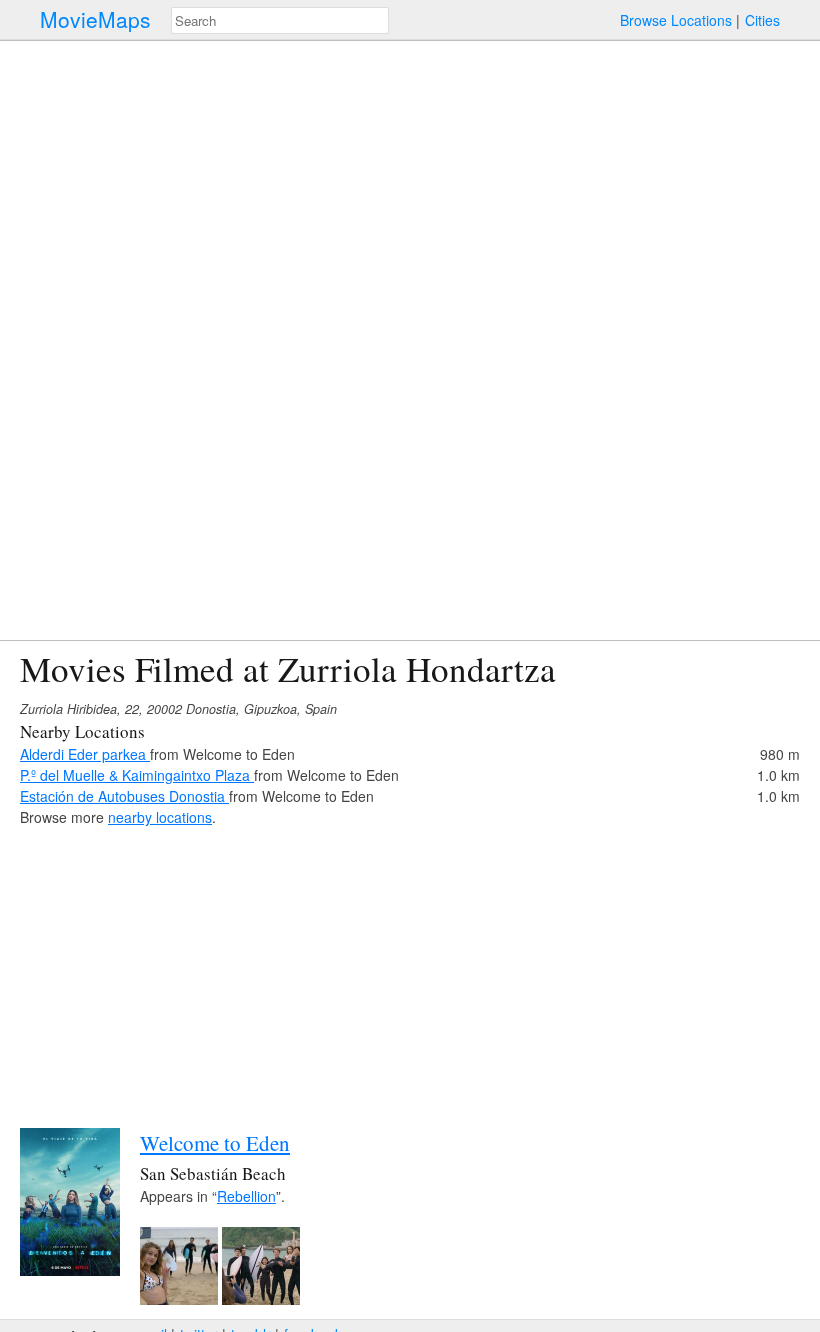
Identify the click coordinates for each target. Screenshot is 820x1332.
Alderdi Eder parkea (85, 754)
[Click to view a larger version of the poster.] (70, 1270)
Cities (762, 20)
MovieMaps (95, 19)
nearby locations (160, 817)
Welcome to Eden (215, 1143)
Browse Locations (676, 20)
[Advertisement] (410, 968)
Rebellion (246, 1196)
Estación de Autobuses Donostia (124, 796)
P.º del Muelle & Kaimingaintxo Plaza (137, 775)
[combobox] (280, 20)
